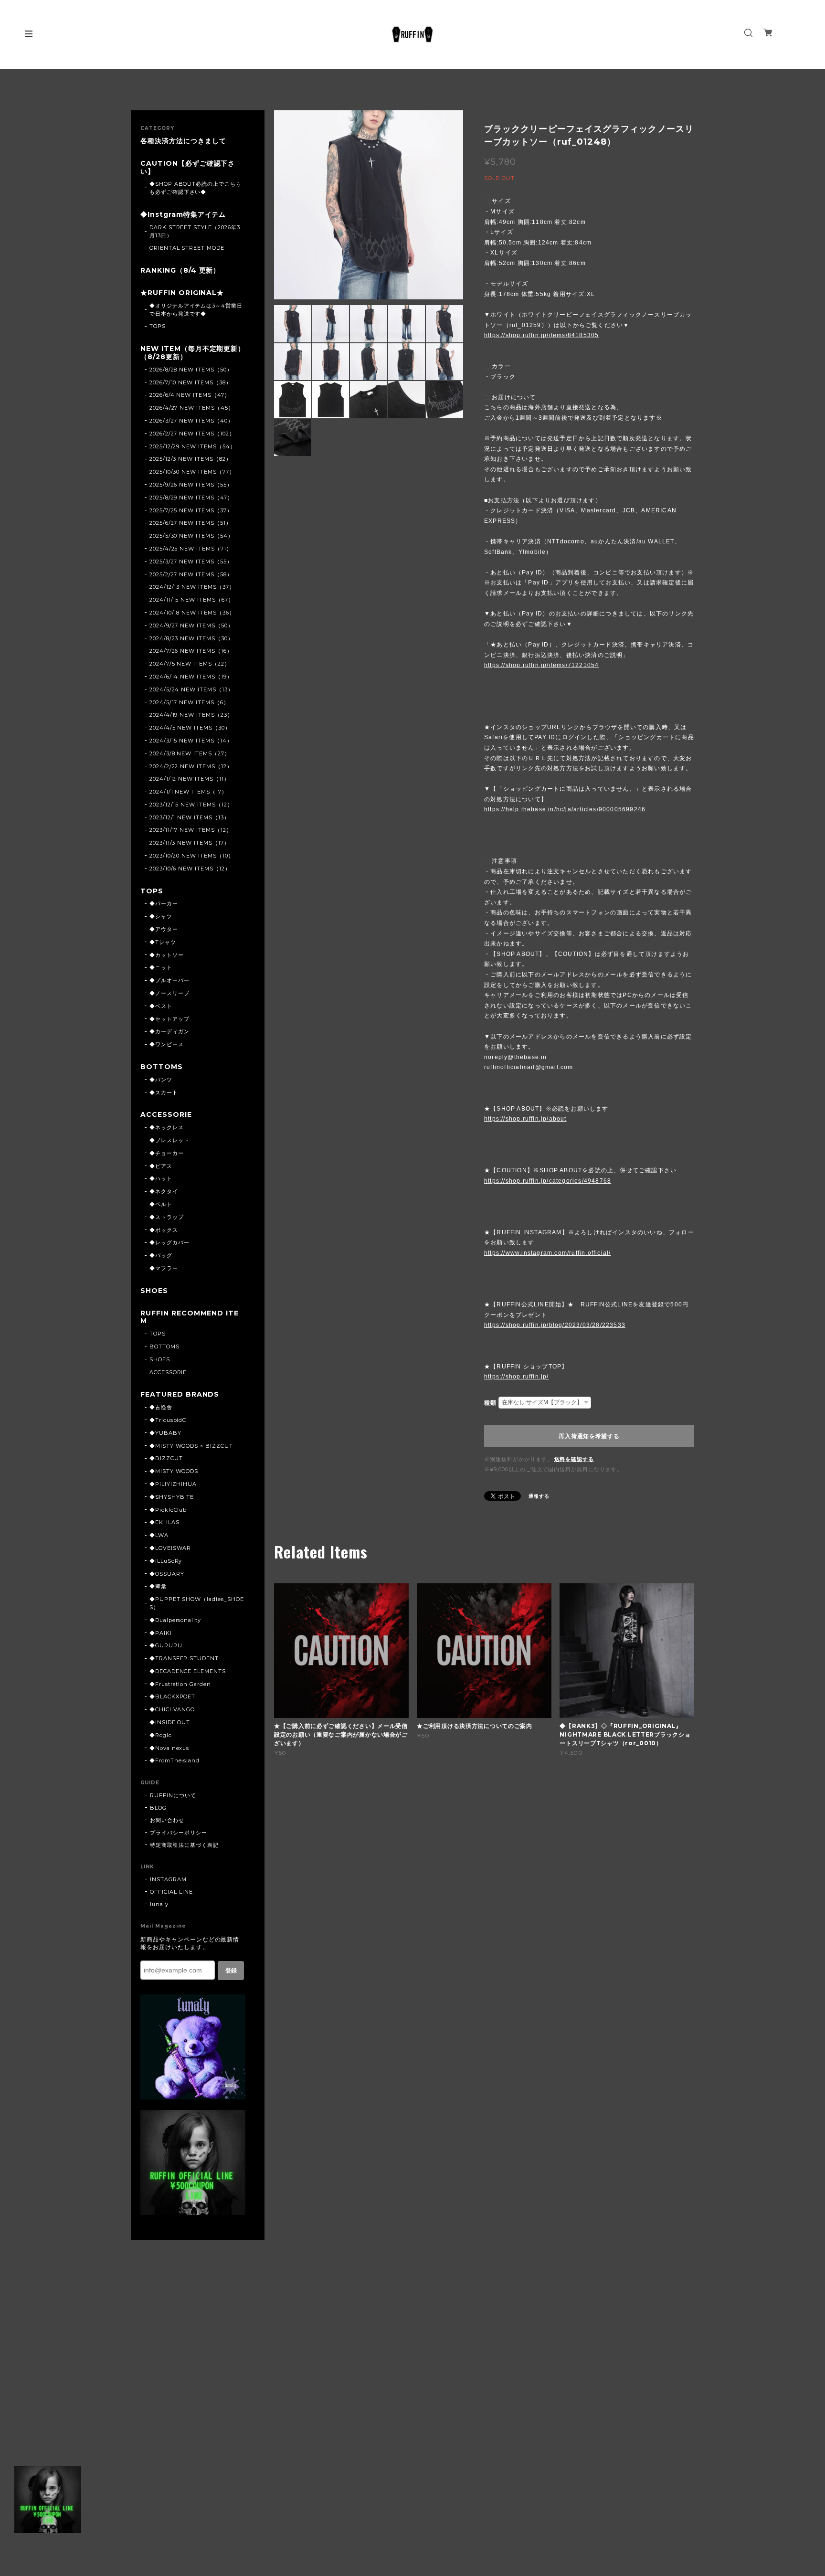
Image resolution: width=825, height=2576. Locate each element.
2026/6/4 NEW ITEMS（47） (190, 395)
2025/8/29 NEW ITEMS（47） (191, 498)
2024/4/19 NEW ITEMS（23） (191, 715)
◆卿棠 (158, 1586)
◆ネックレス (167, 1127)
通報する (539, 1496)
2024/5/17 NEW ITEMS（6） (189, 702)
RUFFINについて (173, 1795)
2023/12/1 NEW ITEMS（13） (190, 817)
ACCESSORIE (166, 1115)
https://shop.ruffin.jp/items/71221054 (541, 665)
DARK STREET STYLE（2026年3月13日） (195, 231)
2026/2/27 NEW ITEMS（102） (192, 434)
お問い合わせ (167, 1820)
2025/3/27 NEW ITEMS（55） (191, 562)
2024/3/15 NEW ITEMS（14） (191, 741)
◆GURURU (166, 1645)
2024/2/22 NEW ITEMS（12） (191, 766)
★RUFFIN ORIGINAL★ (182, 293)
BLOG (158, 1808)
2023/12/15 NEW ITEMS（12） (191, 805)
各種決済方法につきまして (183, 141)
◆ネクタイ (164, 1191)
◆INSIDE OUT (170, 1722)
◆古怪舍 (161, 1407)
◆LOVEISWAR (170, 1548)
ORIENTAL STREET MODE (187, 248)
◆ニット (161, 967)
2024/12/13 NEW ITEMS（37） (192, 587)
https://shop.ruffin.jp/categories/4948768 (548, 1181)
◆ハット (161, 1178)
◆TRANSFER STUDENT (184, 1658)
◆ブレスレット (169, 1140)
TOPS (158, 326)
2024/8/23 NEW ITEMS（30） (191, 638)
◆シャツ (161, 916)
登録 (231, 1971)
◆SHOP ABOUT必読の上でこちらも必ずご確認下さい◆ (196, 188)
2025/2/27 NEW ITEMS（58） (191, 574)
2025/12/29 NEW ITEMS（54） (193, 446)
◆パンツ (161, 1080)
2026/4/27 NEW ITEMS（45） (192, 408)
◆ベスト (161, 1006)
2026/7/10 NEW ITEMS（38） (190, 382)
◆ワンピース (167, 1044)
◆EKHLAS (164, 1522)
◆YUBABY (165, 1433)
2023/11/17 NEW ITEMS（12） (191, 830)
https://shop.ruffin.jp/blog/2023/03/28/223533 (555, 1325)
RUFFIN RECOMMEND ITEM (190, 1317)
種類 (490, 1403)
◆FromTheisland (175, 1760)
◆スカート (164, 1092)
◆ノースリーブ (169, 993)
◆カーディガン (169, 1031)
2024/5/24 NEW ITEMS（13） (191, 689)
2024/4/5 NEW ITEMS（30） (190, 728)
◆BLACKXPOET (173, 1696)
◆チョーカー (167, 1153)
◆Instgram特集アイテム (183, 215)
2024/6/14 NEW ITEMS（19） (191, 677)
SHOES (154, 1291)
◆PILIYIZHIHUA (173, 1484)
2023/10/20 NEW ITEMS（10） (192, 856)
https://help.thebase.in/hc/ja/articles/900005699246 (565, 809)
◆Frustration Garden (180, 1684)
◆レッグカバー (169, 1242)
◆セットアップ (169, 1019)
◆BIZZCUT (166, 1458)
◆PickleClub (168, 1510)
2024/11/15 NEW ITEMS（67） (192, 600)
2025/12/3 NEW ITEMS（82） (190, 459)
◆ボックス (164, 1230)
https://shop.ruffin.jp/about (525, 1119)
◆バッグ (161, 1255)
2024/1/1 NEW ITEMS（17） (188, 792)
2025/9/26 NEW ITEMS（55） (191, 485)
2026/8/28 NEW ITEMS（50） (191, 370)
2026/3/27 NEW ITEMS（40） (191, 421)
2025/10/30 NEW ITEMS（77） (192, 472)
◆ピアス (161, 1166)
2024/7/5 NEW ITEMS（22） (190, 664)
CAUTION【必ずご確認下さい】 (188, 168)
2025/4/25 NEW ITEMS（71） (191, 549)
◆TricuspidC (168, 1420)
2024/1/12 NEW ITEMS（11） (190, 779)
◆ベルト (161, 1204)
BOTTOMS (162, 1067)
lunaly (159, 1904)
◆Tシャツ (163, 942)
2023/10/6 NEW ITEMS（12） (190, 869)
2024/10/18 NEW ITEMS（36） (192, 613)
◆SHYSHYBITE (172, 1497)
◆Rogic (161, 1735)
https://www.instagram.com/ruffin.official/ (547, 1253)
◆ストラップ (167, 1217)
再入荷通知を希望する (589, 1436)
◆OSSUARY (167, 1574)
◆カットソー (167, 955)
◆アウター (164, 929)
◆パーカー (164, 903)
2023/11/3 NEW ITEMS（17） (190, 843)
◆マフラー (164, 1268)
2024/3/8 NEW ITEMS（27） (190, 753)
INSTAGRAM (168, 1879)
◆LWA (159, 1535)
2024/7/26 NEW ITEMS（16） (191, 651)
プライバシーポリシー (179, 1833)
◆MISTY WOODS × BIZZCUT (191, 1446)
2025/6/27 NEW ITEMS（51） (190, 523)
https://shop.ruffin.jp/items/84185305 (541, 335)
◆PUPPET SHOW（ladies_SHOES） (197, 1603)
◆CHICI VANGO (172, 1709)
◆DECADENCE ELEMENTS (188, 1671)
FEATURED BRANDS (180, 1394)
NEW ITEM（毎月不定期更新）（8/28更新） (193, 353)
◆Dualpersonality (175, 1620)
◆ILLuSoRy (166, 1561)
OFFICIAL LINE (171, 1892)
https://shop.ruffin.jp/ (517, 1377)
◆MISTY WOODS (174, 1471)
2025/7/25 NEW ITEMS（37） (191, 510)
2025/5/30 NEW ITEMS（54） (191, 536)
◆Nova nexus (169, 1748)
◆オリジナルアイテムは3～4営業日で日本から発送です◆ (196, 310)
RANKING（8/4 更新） (180, 270)
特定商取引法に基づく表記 (184, 1845)
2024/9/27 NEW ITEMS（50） (191, 625)
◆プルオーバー (169, 980)
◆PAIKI (161, 1633)
